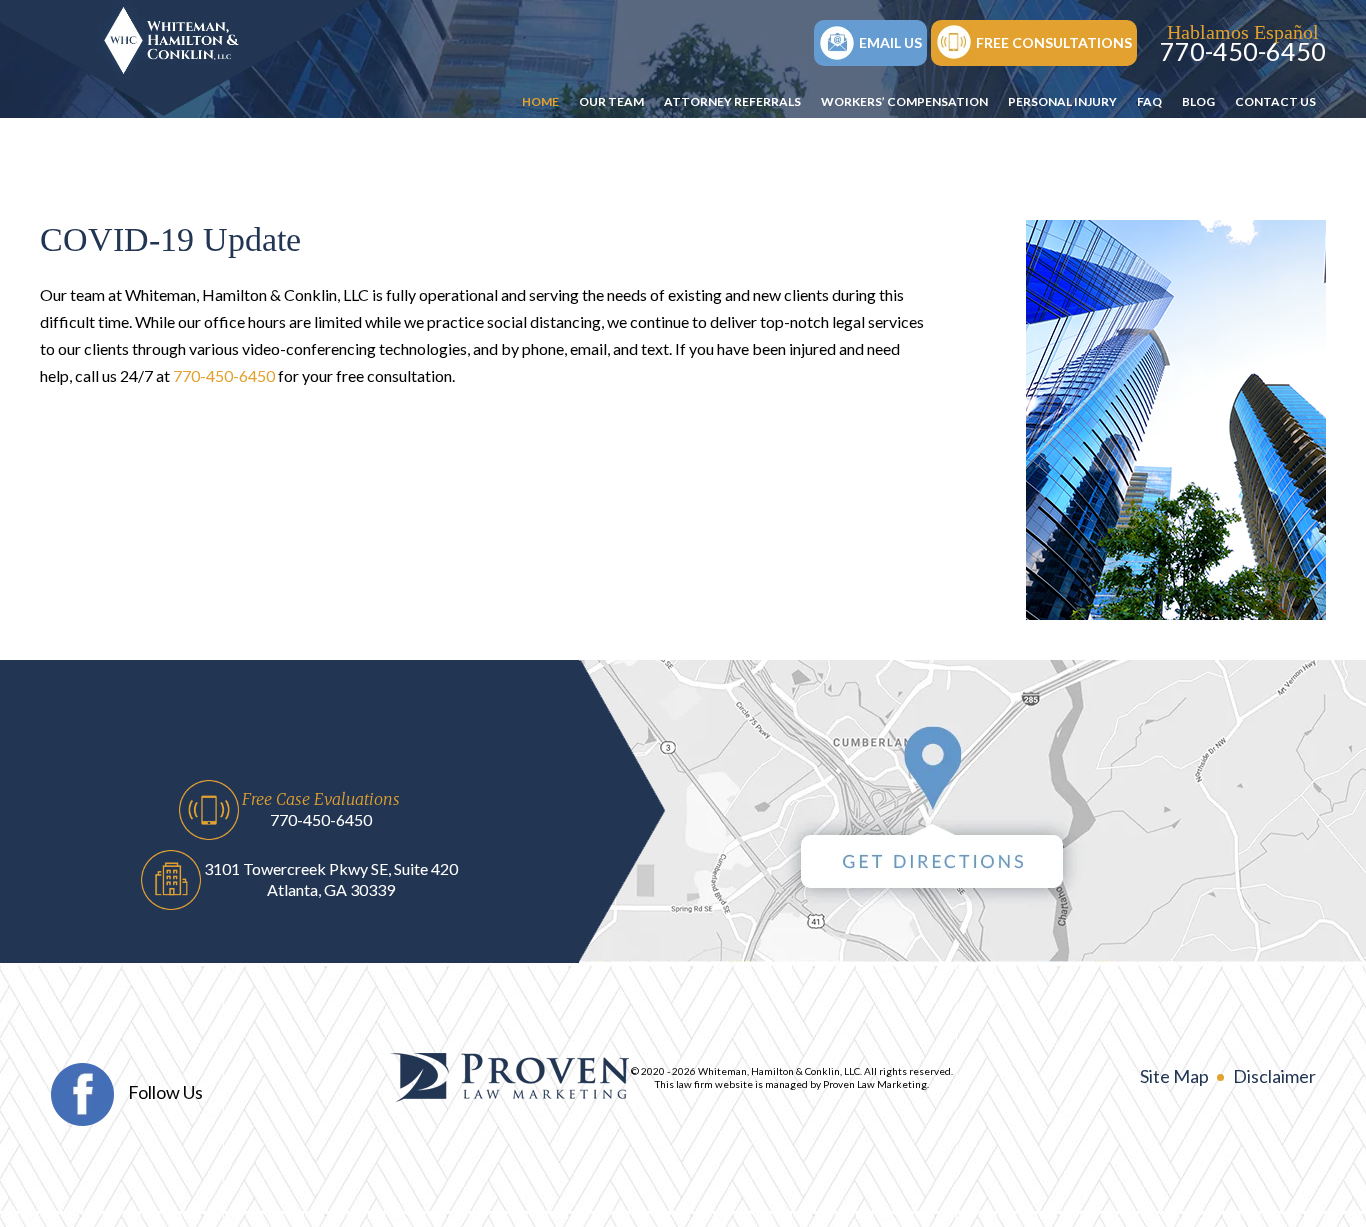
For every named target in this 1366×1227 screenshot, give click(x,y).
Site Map (1174, 1076)
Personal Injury (1062, 101)
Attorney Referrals (732, 101)
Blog (1198, 101)
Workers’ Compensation (904, 101)
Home (540, 101)
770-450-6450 (1243, 51)
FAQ (1149, 101)
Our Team (611, 101)
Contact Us (1275, 101)
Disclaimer (1274, 1076)
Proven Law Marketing (875, 1084)
